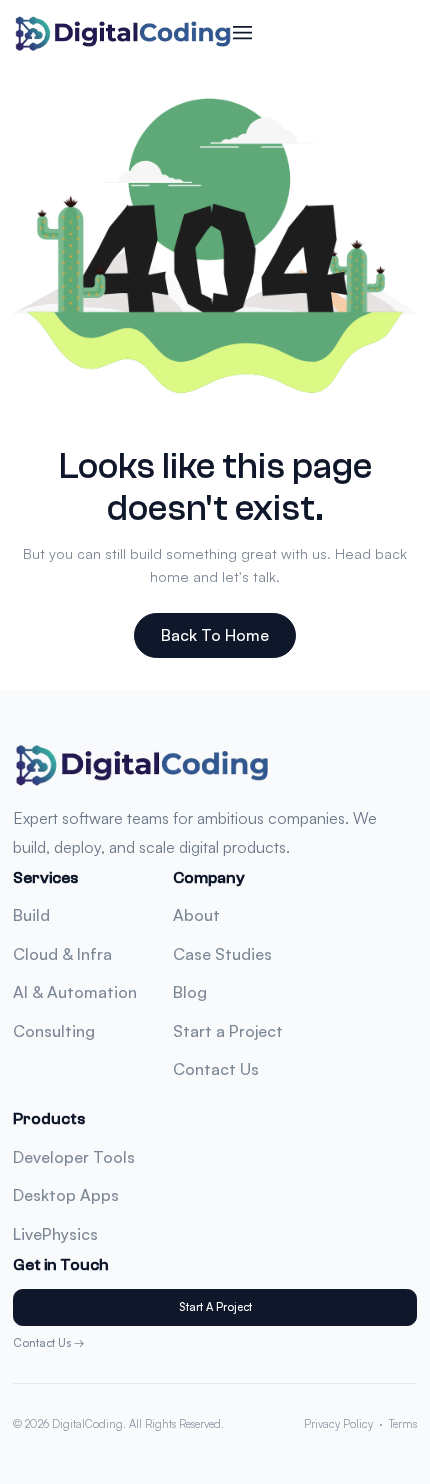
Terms (403, 1424)
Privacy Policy (338, 1424)
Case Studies (222, 954)
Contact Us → (49, 1343)
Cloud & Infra (62, 954)
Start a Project (228, 1031)
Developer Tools (74, 1157)
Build (31, 915)
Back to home (215, 635)
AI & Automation (75, 992)
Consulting (54, 1031)
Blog (190, 992)
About (196, 915)
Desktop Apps (66, 1195)
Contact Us (216, 1069)
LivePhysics (55, 1234)
